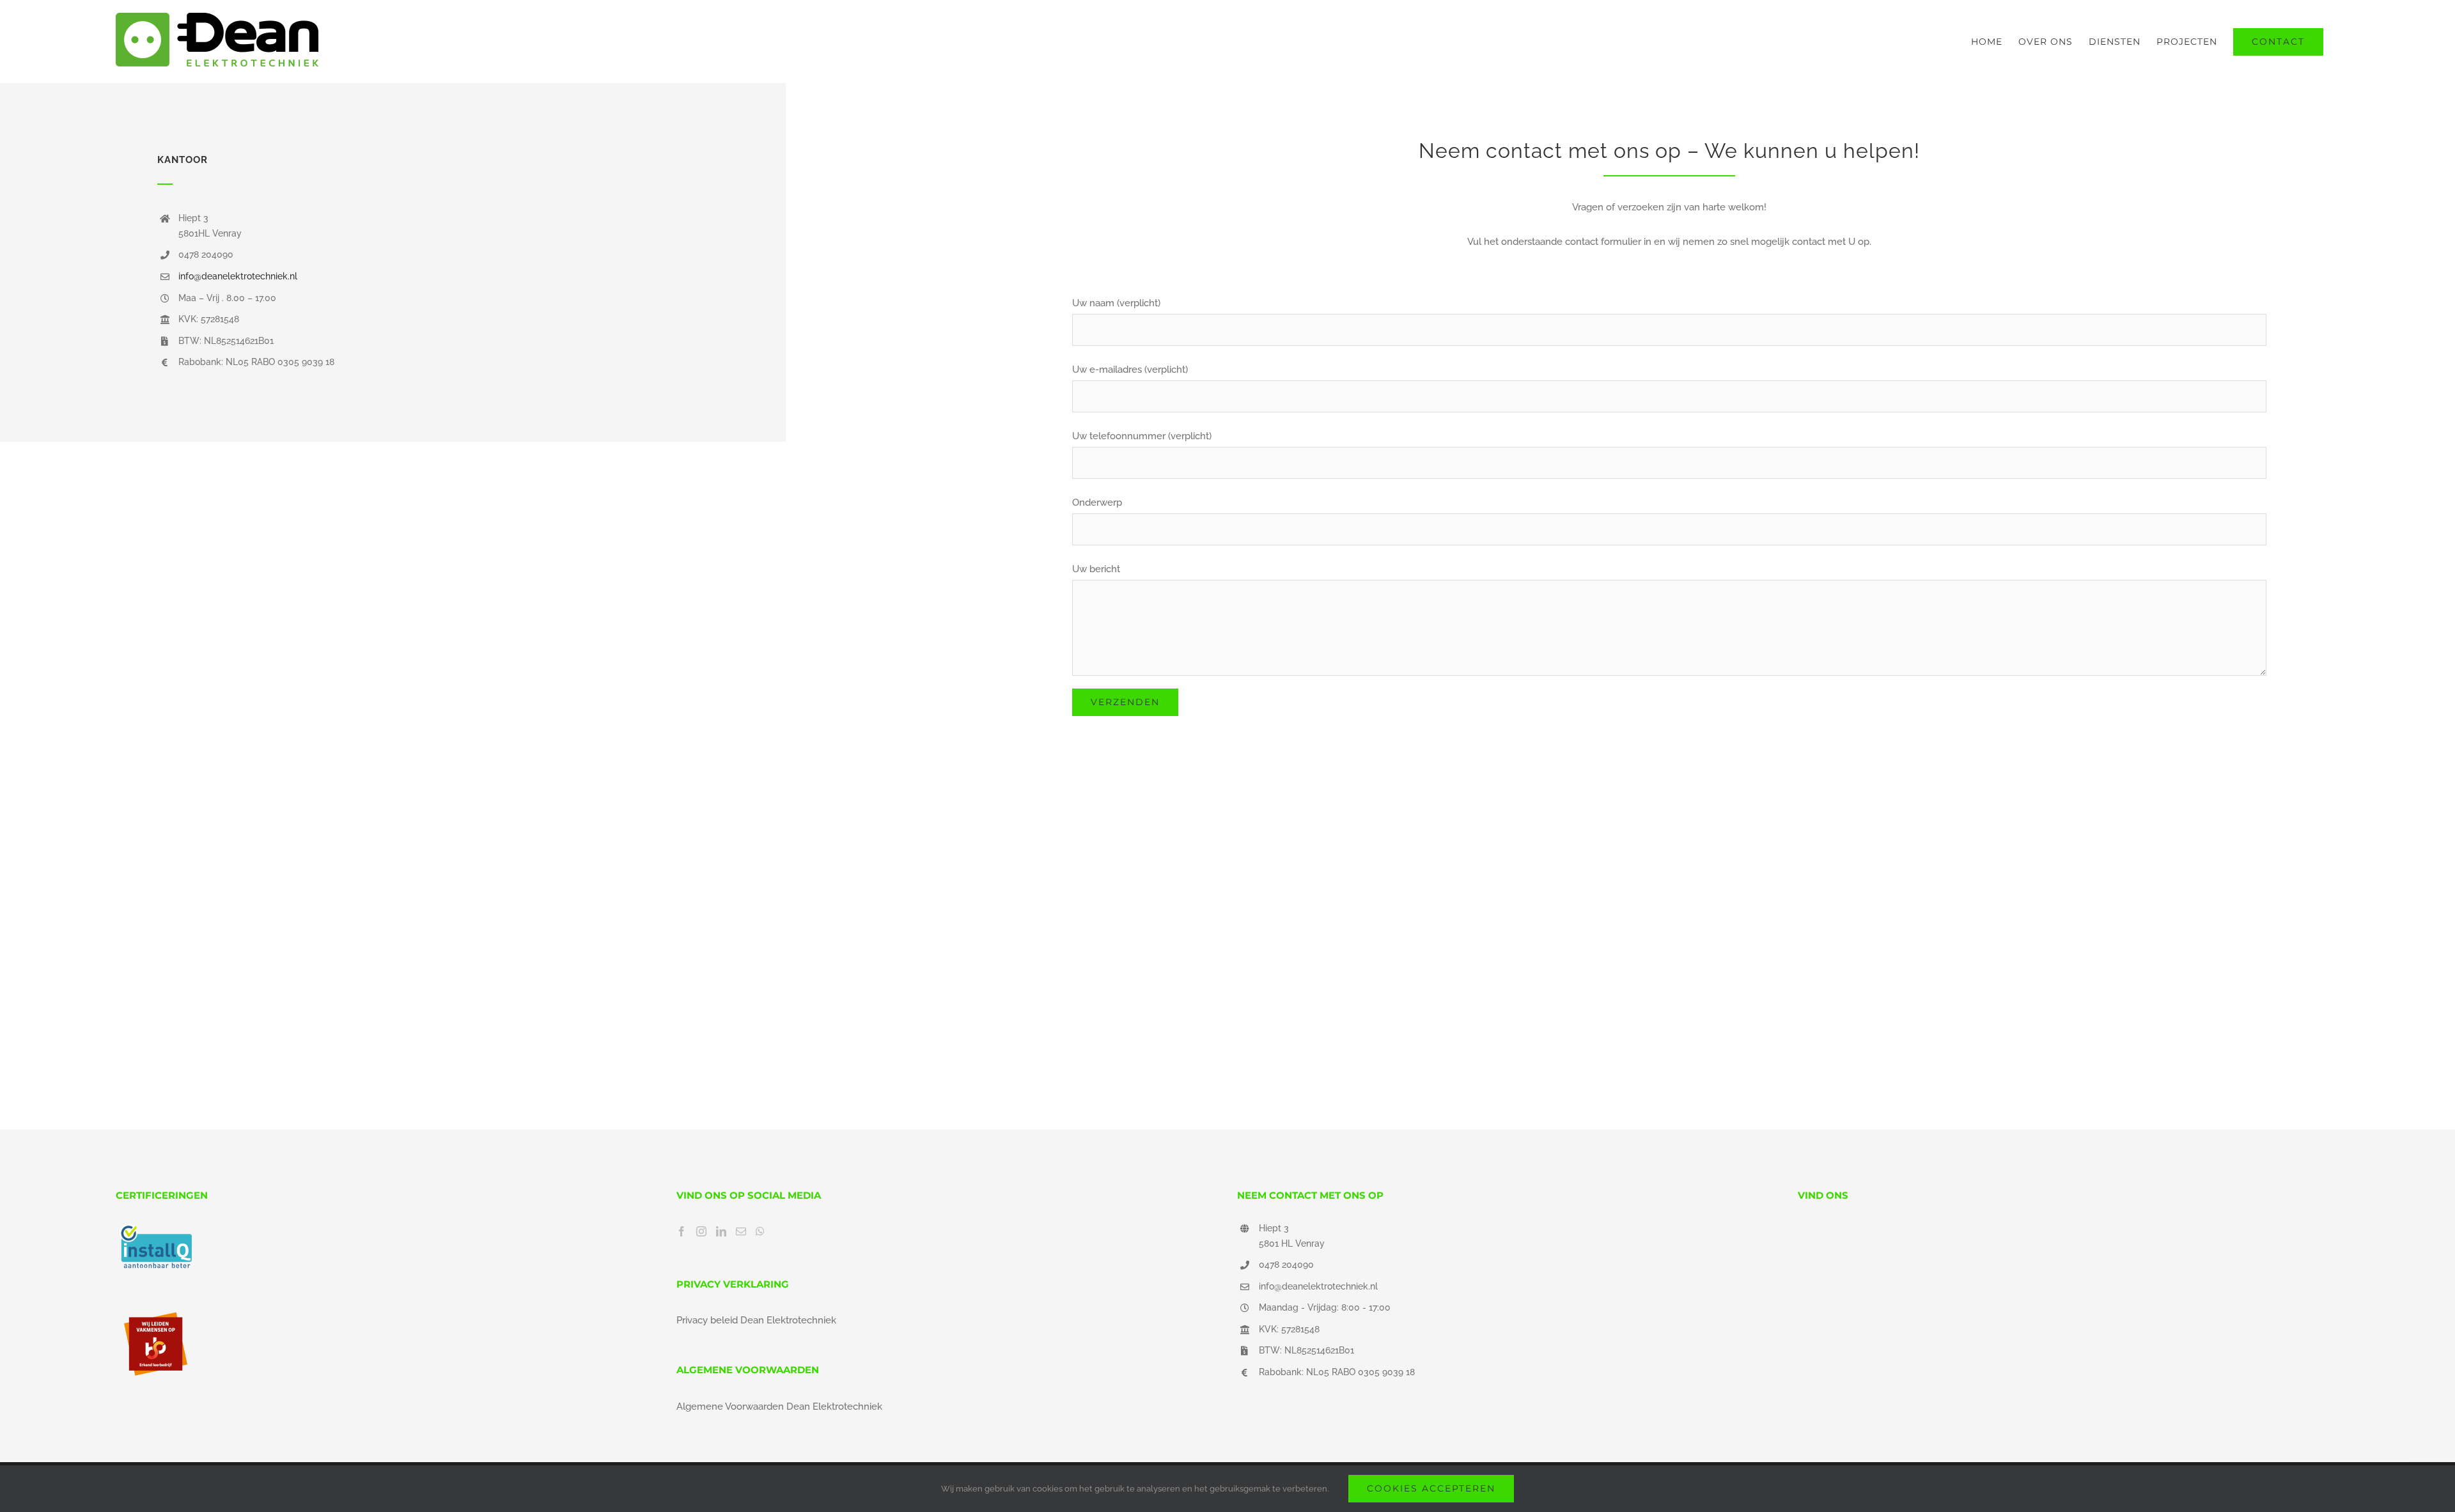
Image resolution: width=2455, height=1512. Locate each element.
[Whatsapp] (760, 1231)
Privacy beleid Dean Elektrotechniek (756, 1320)
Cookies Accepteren (1431, 1488)
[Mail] (741, 1231)
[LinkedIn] (721, 1231)
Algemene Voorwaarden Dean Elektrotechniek (779, 1407)
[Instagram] (701, 1231)
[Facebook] (682, 1231)
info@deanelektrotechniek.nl (238, 276)
